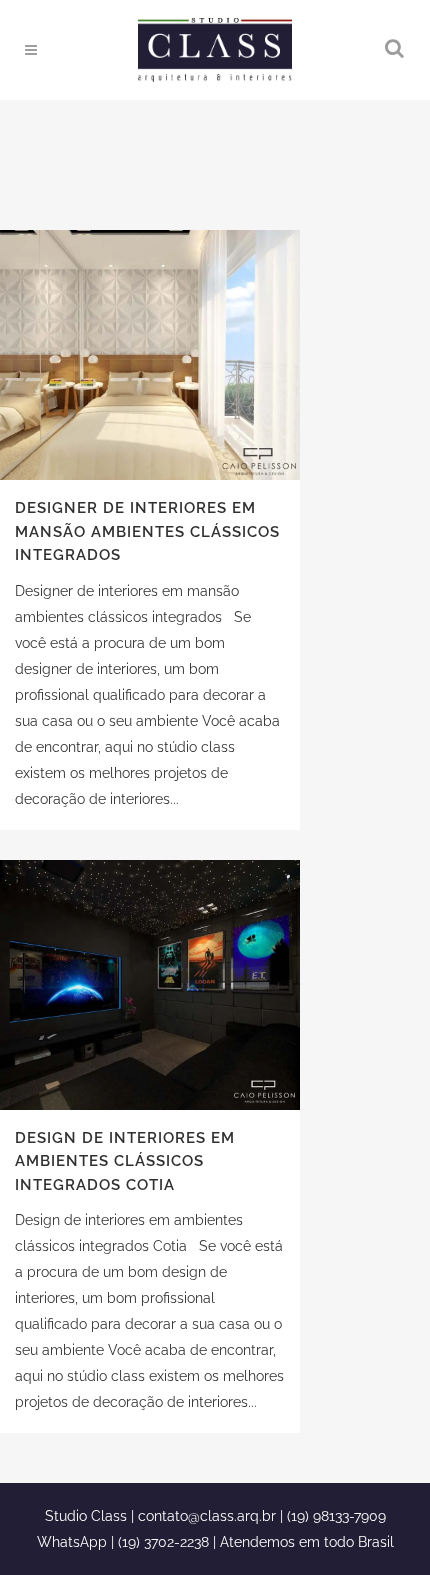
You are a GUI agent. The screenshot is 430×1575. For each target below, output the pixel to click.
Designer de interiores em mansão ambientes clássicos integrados (147, 531)
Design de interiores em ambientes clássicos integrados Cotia (125, 1161)
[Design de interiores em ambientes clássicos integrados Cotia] (150, 985)
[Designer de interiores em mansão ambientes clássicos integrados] (150, 355)
